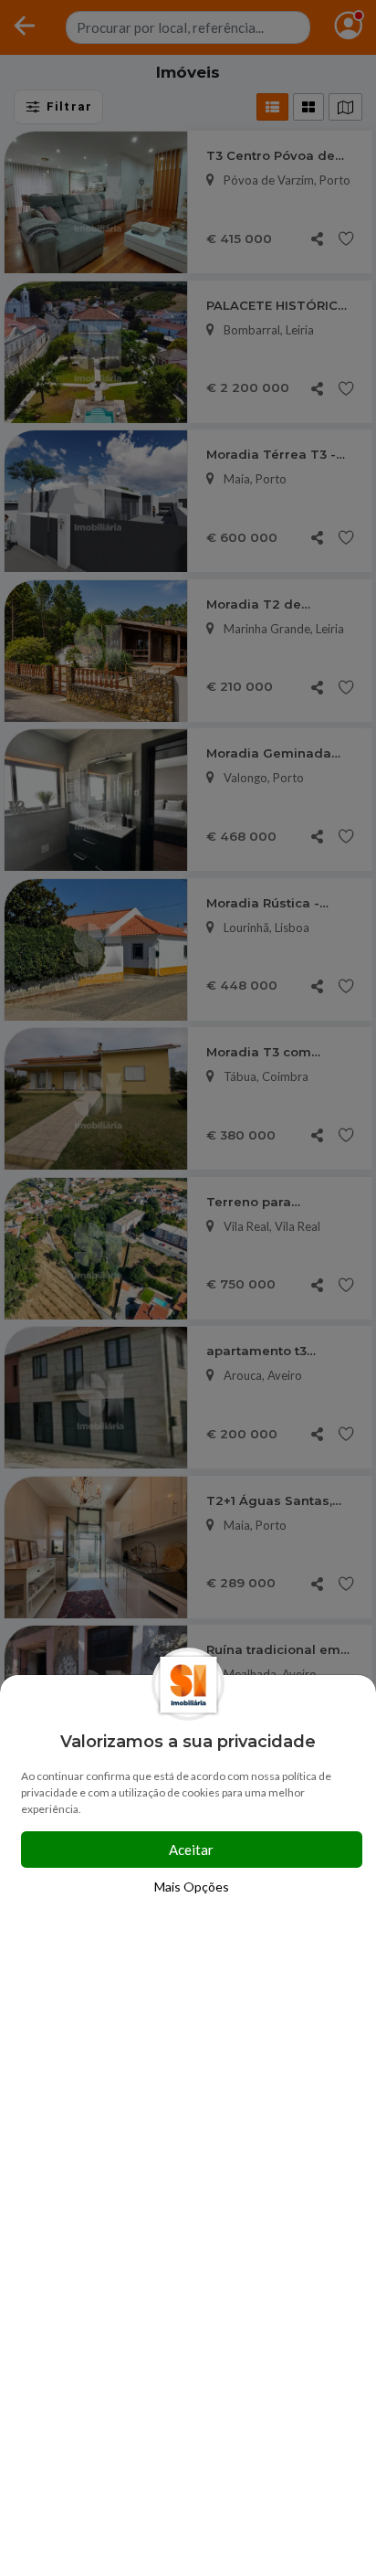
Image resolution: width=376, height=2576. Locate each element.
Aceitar (191, 1850)
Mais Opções (192, 1887)
